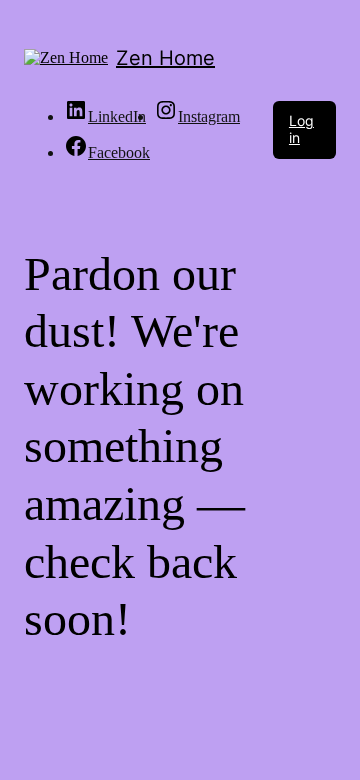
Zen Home (165, 58)
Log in (301, 129)
